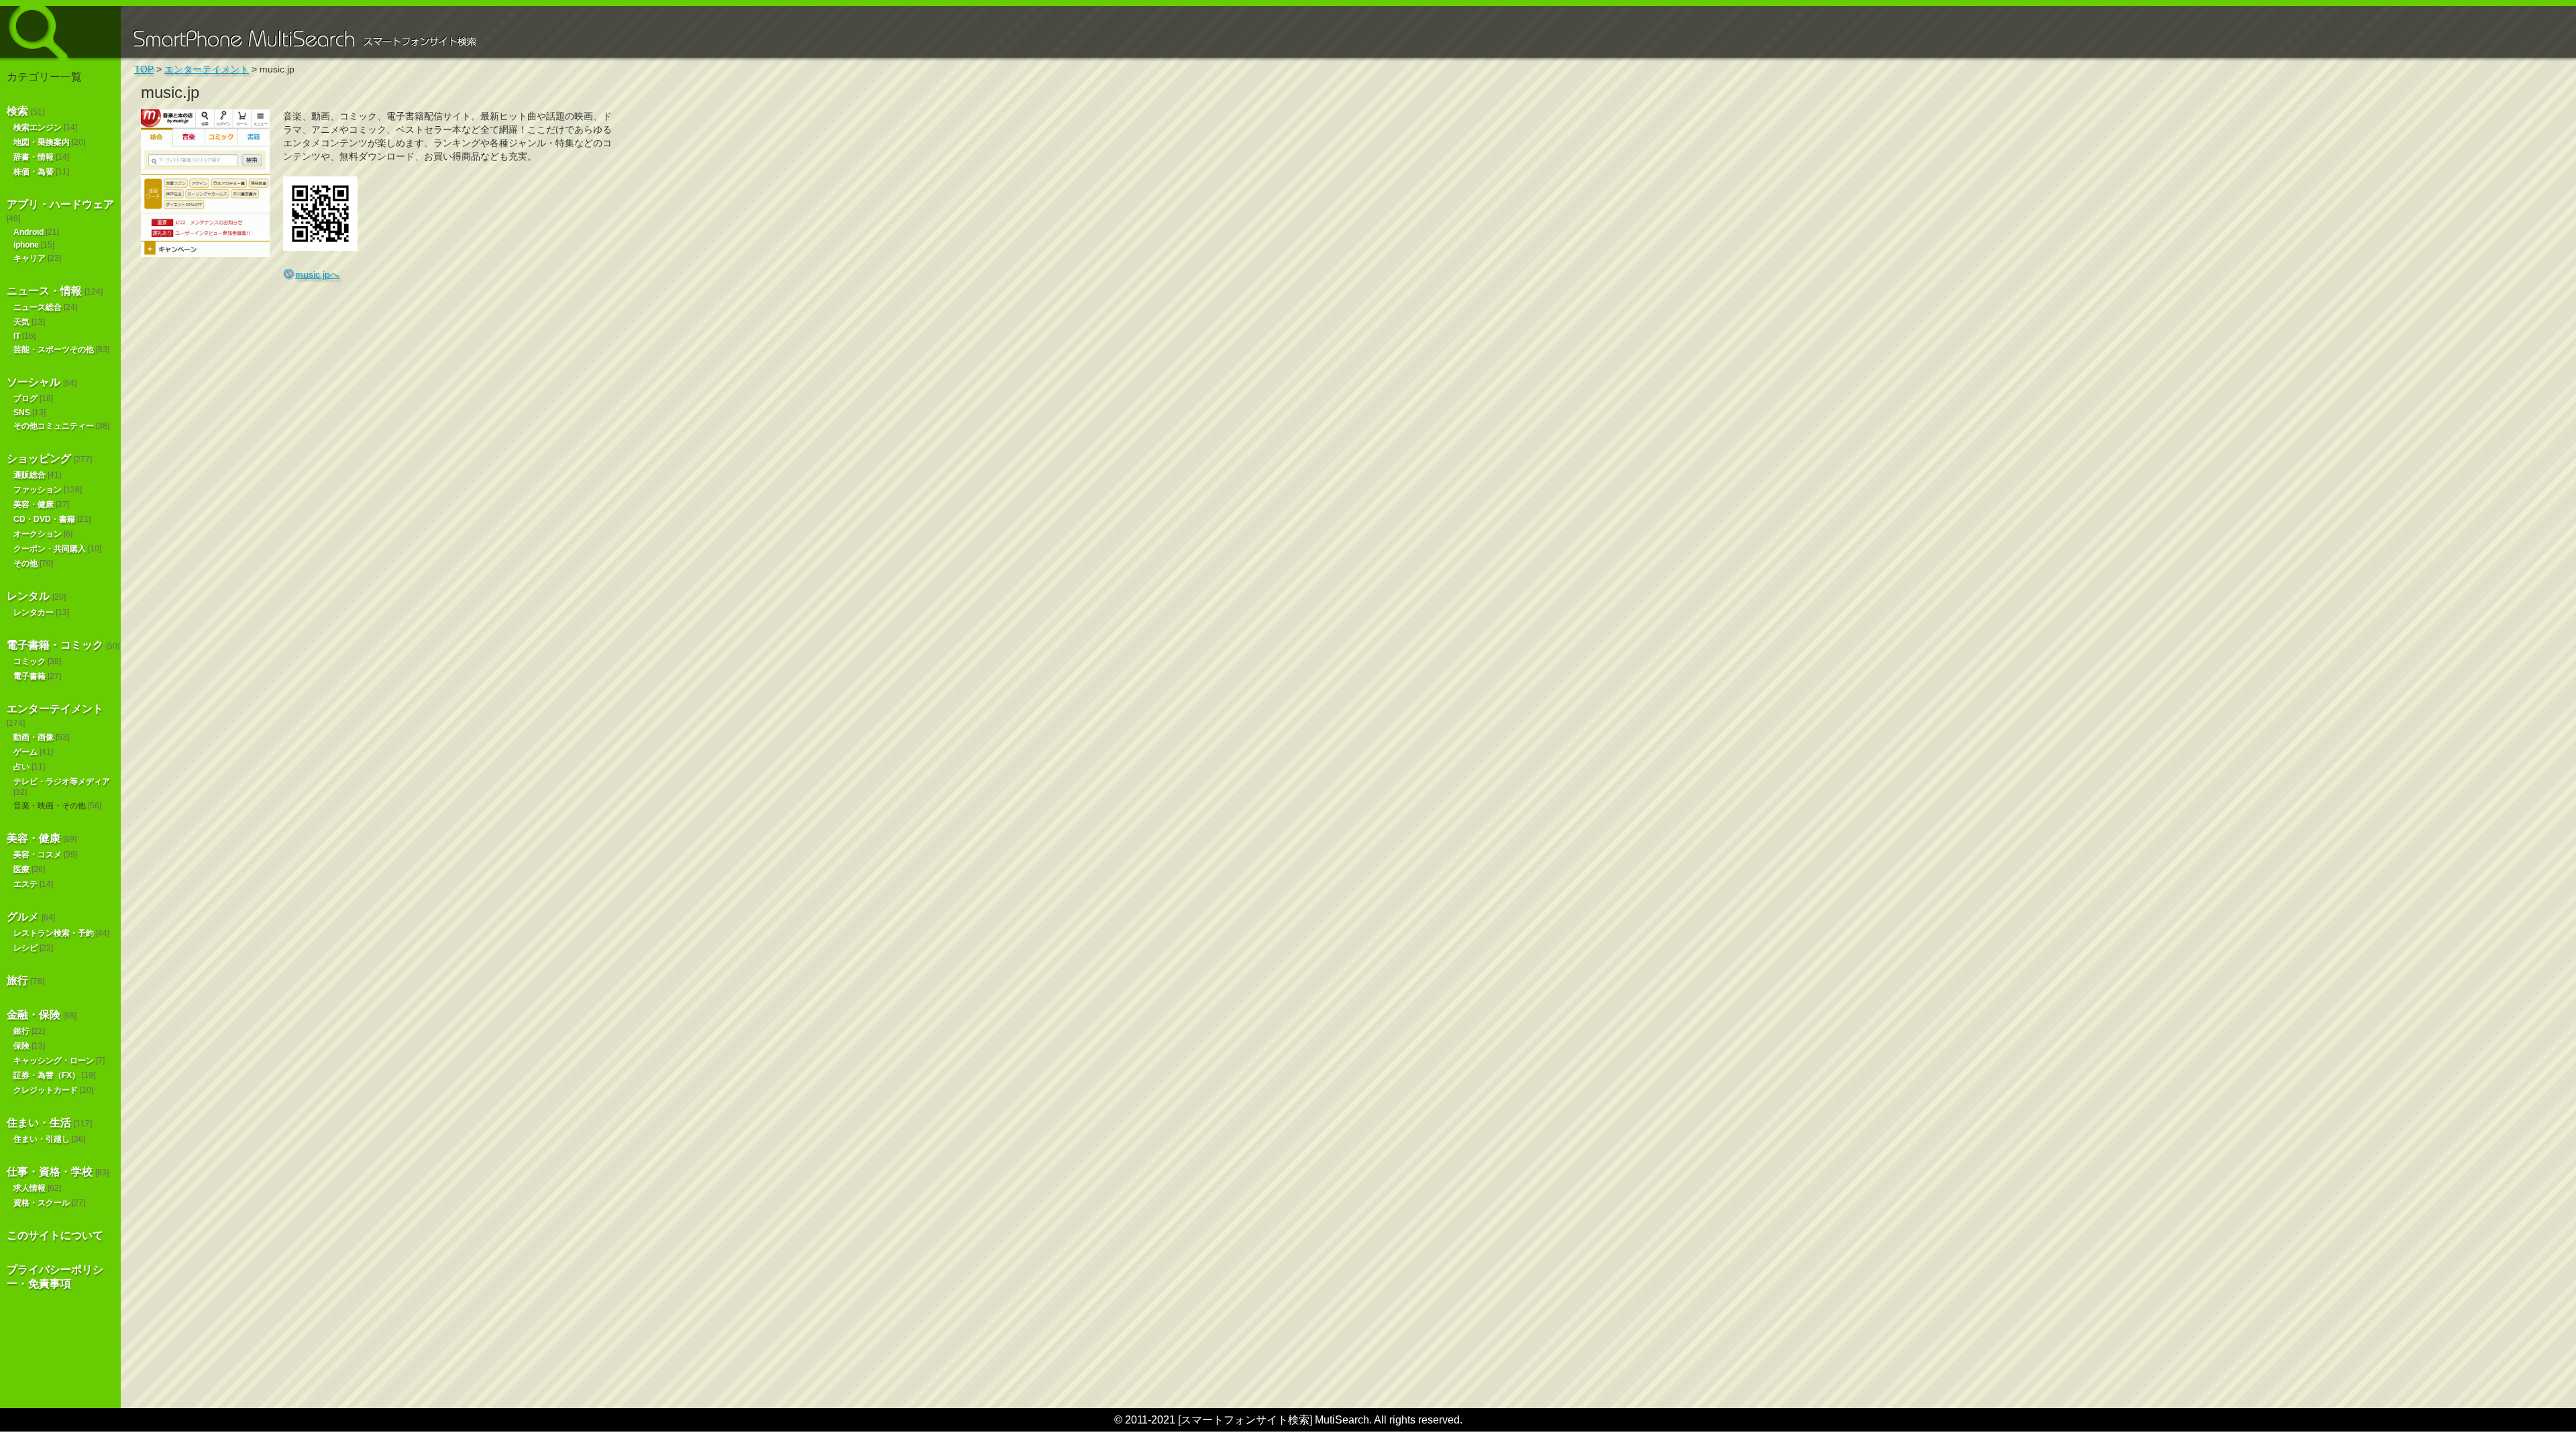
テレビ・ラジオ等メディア (62, 782)
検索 (17, 111)
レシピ (25, 948)
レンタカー (34, 612)
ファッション (38, 490)
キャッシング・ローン (54, 1061)
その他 (25, 563)
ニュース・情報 (44, 291)
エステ (25, 884)
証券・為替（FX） (47, 1075)
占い (21, 767)
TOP (144, 69)
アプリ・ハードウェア (60, 204)
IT (17, 336)
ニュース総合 (38, 307)
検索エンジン (38, 127)
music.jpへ (317, 274)
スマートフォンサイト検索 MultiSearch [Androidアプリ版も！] (60, 32)
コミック (30, 661)
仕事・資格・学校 (50, 1172)
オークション (38, 534)
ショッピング (39, 459)
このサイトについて (55, 1235)
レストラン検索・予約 (54, 933)
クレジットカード (46, 1090)
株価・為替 (34, 172)
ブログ (25, 398)
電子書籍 (30, 676)
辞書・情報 (34, 157)
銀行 (21, 1031)
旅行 (17, 980)
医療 (21, 869)
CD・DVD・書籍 (44, 519)
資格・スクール (42, 1203)
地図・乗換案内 (42, 142)
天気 (21, 322)
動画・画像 (34, 737)
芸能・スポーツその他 (54, 350)
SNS (22, 413)
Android (29, 232)
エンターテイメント (55, 709)
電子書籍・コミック (55, 645)
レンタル (28, 596)
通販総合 (30, 475)
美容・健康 (34, 504)
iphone (26, 245)
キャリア (30, 258)
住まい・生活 (39, 1123)
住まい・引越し (42, 1139)
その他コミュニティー (54, 426)
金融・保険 (34, 1015)
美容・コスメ (38, 855)
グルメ (23, 917)
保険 (21, 1046)
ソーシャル (34, 382)
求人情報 (30, 1188)
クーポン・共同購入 (50, 549)
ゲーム (25, 752)
